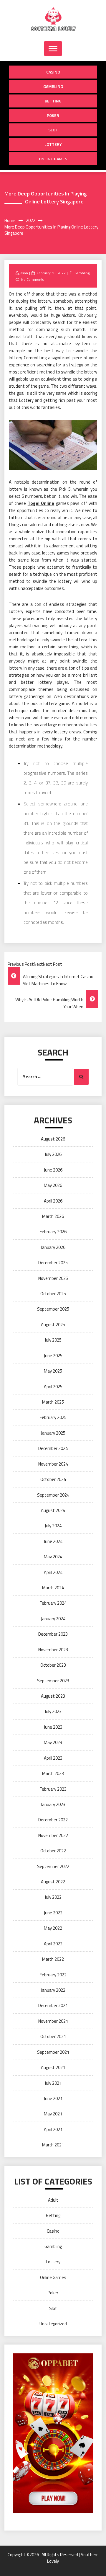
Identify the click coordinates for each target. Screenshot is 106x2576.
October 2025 (53, 1294)
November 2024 (53, 1464)
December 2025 (53, 1263)
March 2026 (53, 1216)
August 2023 (53, 1696)
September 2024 (53, 1495)
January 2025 (53, 1433)
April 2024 (53, 1572)
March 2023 (53, 1773)
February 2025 (53, 1417)
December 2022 (53, 1820)
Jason (24, 273)
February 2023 (53, 1789)
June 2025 (53, 1356)
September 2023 (53, 1681)
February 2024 (53, 1603)
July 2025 (53, 1340)
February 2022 (53, 1975)
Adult (53, 2200)
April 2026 (53, 1201)
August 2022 (53, 1882)
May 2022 (53, 1928)
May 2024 (53, 1557)
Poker (53, 115)
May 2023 (53, 1742)
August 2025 (53, 1325)
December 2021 (53, 2005)
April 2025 (53, 1387)
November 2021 (53, 2021)
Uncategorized (53, 2324)
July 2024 (53, 1526)
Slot (53, 130)
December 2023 (53, 1634)
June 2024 (53, 1541)
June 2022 (53, 1913)
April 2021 (53, 2129)
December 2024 (53, 1448)
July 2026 (53, 1154)
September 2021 (53, 2052)
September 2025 (53, 1309)
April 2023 (53, 1758)
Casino (53, 72)
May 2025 (53, 1371)
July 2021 (53, 2083)
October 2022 (53, 1851)
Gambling (53, 86)
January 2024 (53, 1619)
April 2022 (53, 1944)
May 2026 (53, 1185)
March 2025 (53, 1402)
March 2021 (53, 2145)
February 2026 (53, 1232)
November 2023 (53, 1650)
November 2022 (53, 1835)
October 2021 (53, 2036)
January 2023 (53, 1804)
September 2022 (53, 1866)
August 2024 (53, 1510)
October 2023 (53, 1665)
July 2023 (53, 1711)
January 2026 (53, 1247)
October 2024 (53, 1479)
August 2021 (53, 2067)
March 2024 (53, 1588)
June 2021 (53, 2098)
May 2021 (53, 2114)
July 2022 (53, 1897)
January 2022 (53, 1990)
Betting (53, 101)
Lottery (53, 144)
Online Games (53, 159)
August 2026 (53, 1139)
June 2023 (53, 1727)
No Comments (33, 279)
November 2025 (53, 1278)
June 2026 (53, 1170)
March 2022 (53, 1959)
